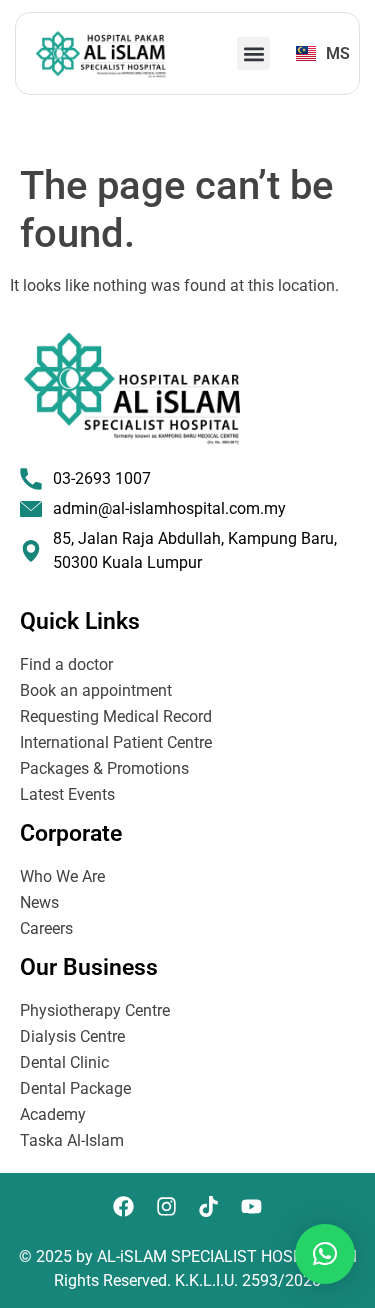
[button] (253, 53)
